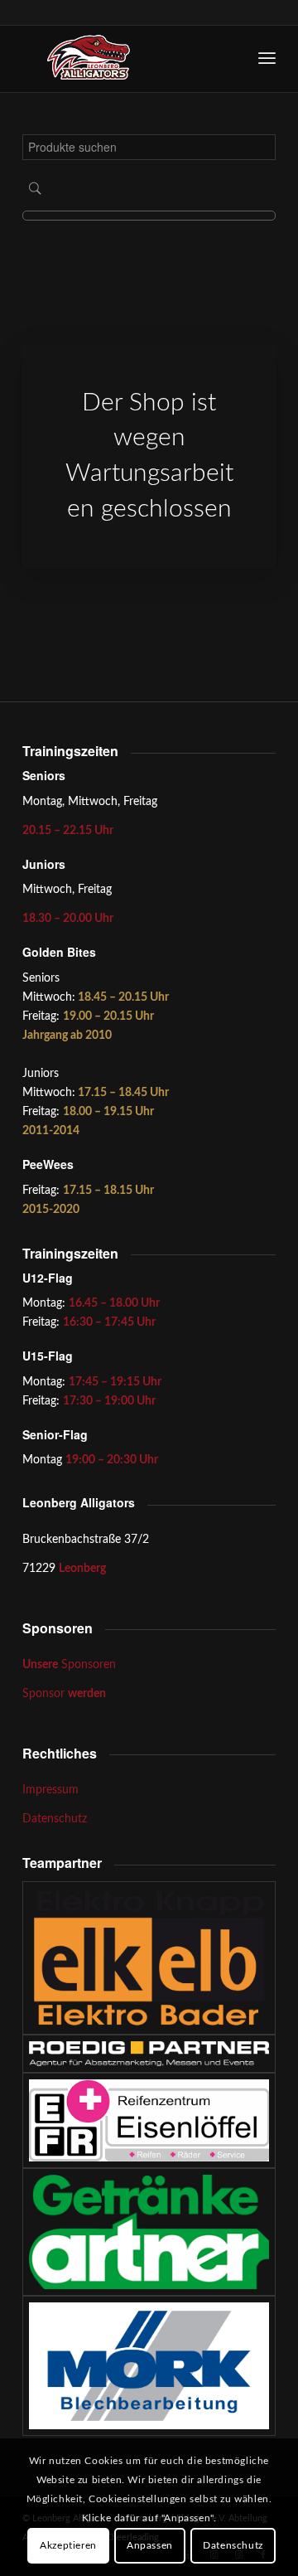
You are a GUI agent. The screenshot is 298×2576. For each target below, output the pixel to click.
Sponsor (64, 1694)
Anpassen (150, 2545)
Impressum (50, 1790)
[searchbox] (149, 147)
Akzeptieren (68, 2545)
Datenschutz (55, 1819)
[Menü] (267, 59)
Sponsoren (69, 1665)
